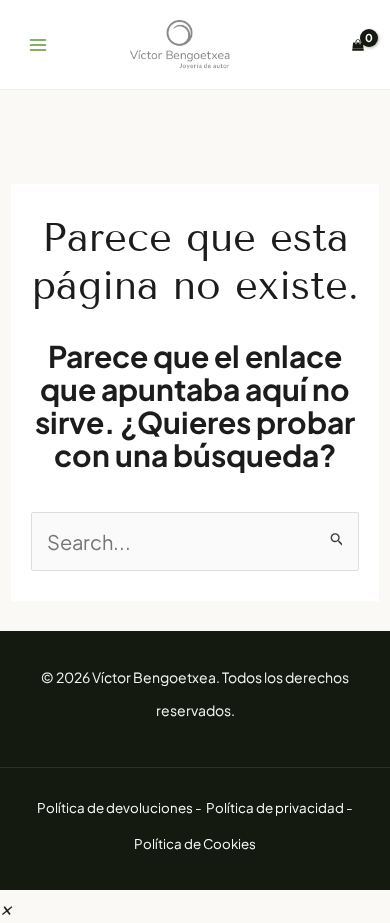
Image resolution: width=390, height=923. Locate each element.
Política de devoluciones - (120, 807)
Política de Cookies (195, 843)
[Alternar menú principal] (38, 45)
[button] (6, 906)
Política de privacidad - (279, 807)
